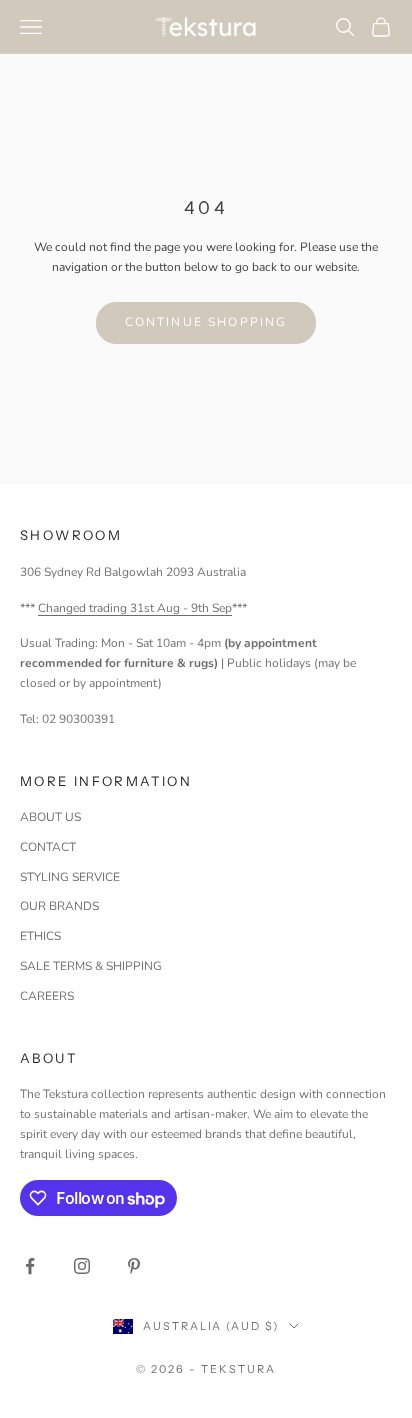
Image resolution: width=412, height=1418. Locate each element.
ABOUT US (50, 817)
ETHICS (40, 936)
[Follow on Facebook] (30, 1266)
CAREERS (47, 996)
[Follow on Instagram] (82, 1266)
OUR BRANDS (59, 906)
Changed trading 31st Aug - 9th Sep (135, 608)
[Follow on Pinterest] (134, 1266)
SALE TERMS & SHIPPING (91, 966)
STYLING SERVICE (70, 877)
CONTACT (48, 847)
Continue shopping (206, 322)
